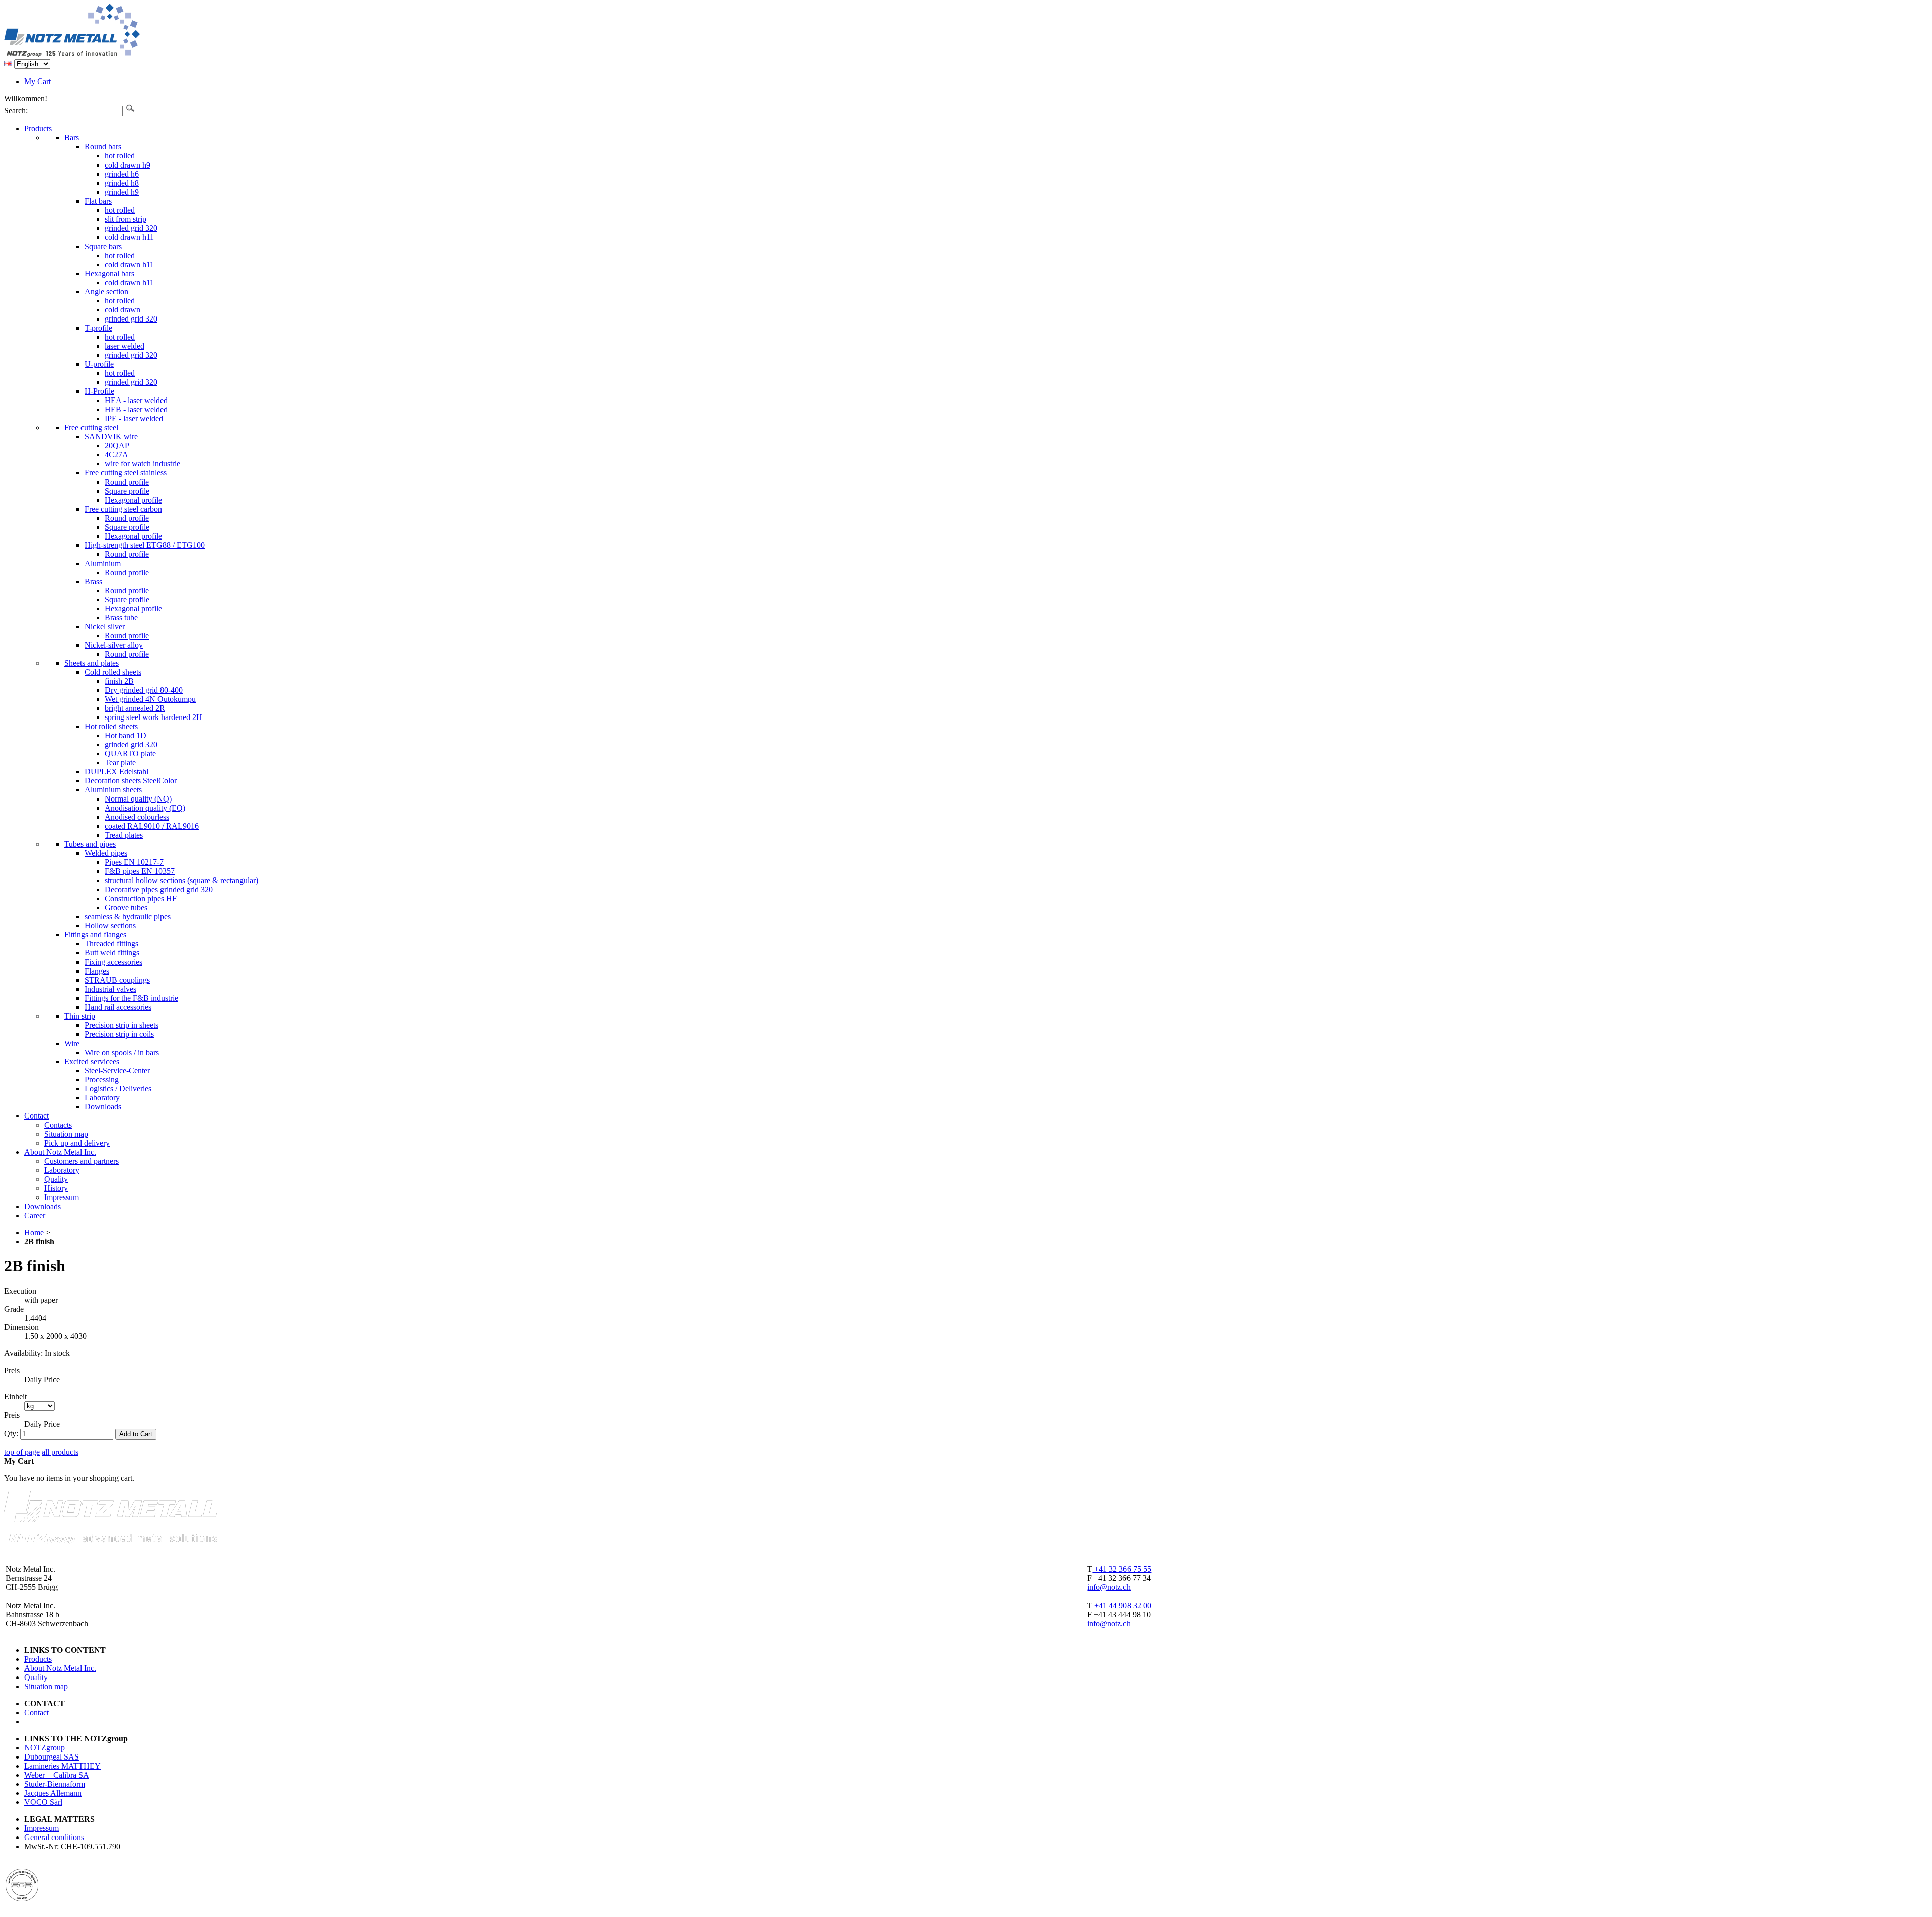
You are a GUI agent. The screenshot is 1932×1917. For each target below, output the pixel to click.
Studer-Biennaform (55, 1784)
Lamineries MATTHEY (62, 1766)
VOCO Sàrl (43, 1802)
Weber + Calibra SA (57, 1775)
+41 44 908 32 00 (1123, 1605)
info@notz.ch (1109, 1587)
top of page (22, 1452)
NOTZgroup (45, 1748)
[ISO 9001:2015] (22, 1899)
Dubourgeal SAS (52, 1757)
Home (34, 1232)
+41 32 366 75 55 (1122, 1569)
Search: (16, 110)
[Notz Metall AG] (110, 55)
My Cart (37, 81)
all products (60, 1452)
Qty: (11, 1434)
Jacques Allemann (53, 1793)
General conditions (54, 1837)
